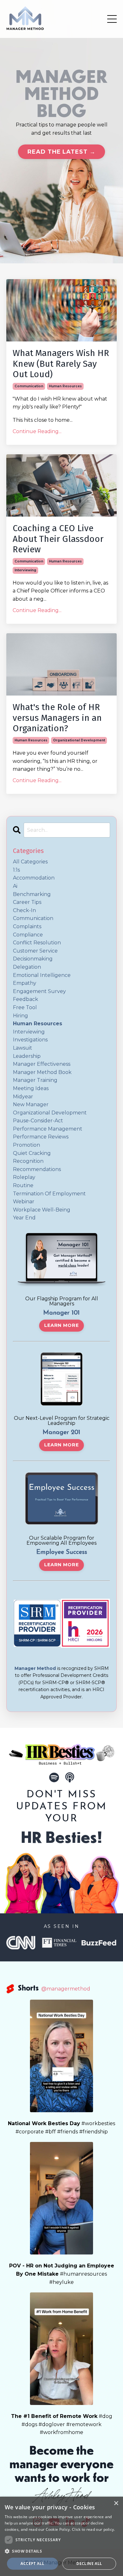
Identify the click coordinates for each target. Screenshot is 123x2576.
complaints (27, 926)
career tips (27, 902)
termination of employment (49, 1194)
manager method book (42, 1072)
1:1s (16, 870)
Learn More (61, 1325)
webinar (24, 1202)
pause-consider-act (38, 1121)
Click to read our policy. (94, 2529)
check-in (24, 910)
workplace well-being (42, 1210)
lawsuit (23, 1048)
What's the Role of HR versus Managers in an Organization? (57, 718)
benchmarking (32, 894)
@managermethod (66, 1989)
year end (24, 1218)
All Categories (30, 862)
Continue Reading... (37, 431)
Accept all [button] (32, 2564)
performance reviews (41, 1137)
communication (29, 386)
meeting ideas (31, 1088)
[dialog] (61, 2536)
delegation (27, 967)
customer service (35, 951)
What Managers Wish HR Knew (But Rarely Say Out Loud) (61, 364)
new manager (31, 1104)
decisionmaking (33, 959)
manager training (35, 1080)
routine (23, 1185)
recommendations (37, 1169)
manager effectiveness (42, 1064)
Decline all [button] (89, 2564)
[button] (61, 2551)
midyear (23, 1097)
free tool (25, 1007)
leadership (27, 1056)
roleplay (24, 1177)
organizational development (79, 740)
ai (15, 886)
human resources (65, 386)
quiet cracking (32, 1153)
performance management (48, 1129)
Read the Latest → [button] (61, 152)
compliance (28, 935)
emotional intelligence (42, 975)
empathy (25, 983)
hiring (20, 1016)
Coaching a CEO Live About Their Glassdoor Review (58, 539)
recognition (28, 1161)
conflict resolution (37, 943)
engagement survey (39, 991)
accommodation (34, 878)
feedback (26, 999)
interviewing (25, 570)
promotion (26, 1145)
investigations (30, 1040)
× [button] (116, 2503)
